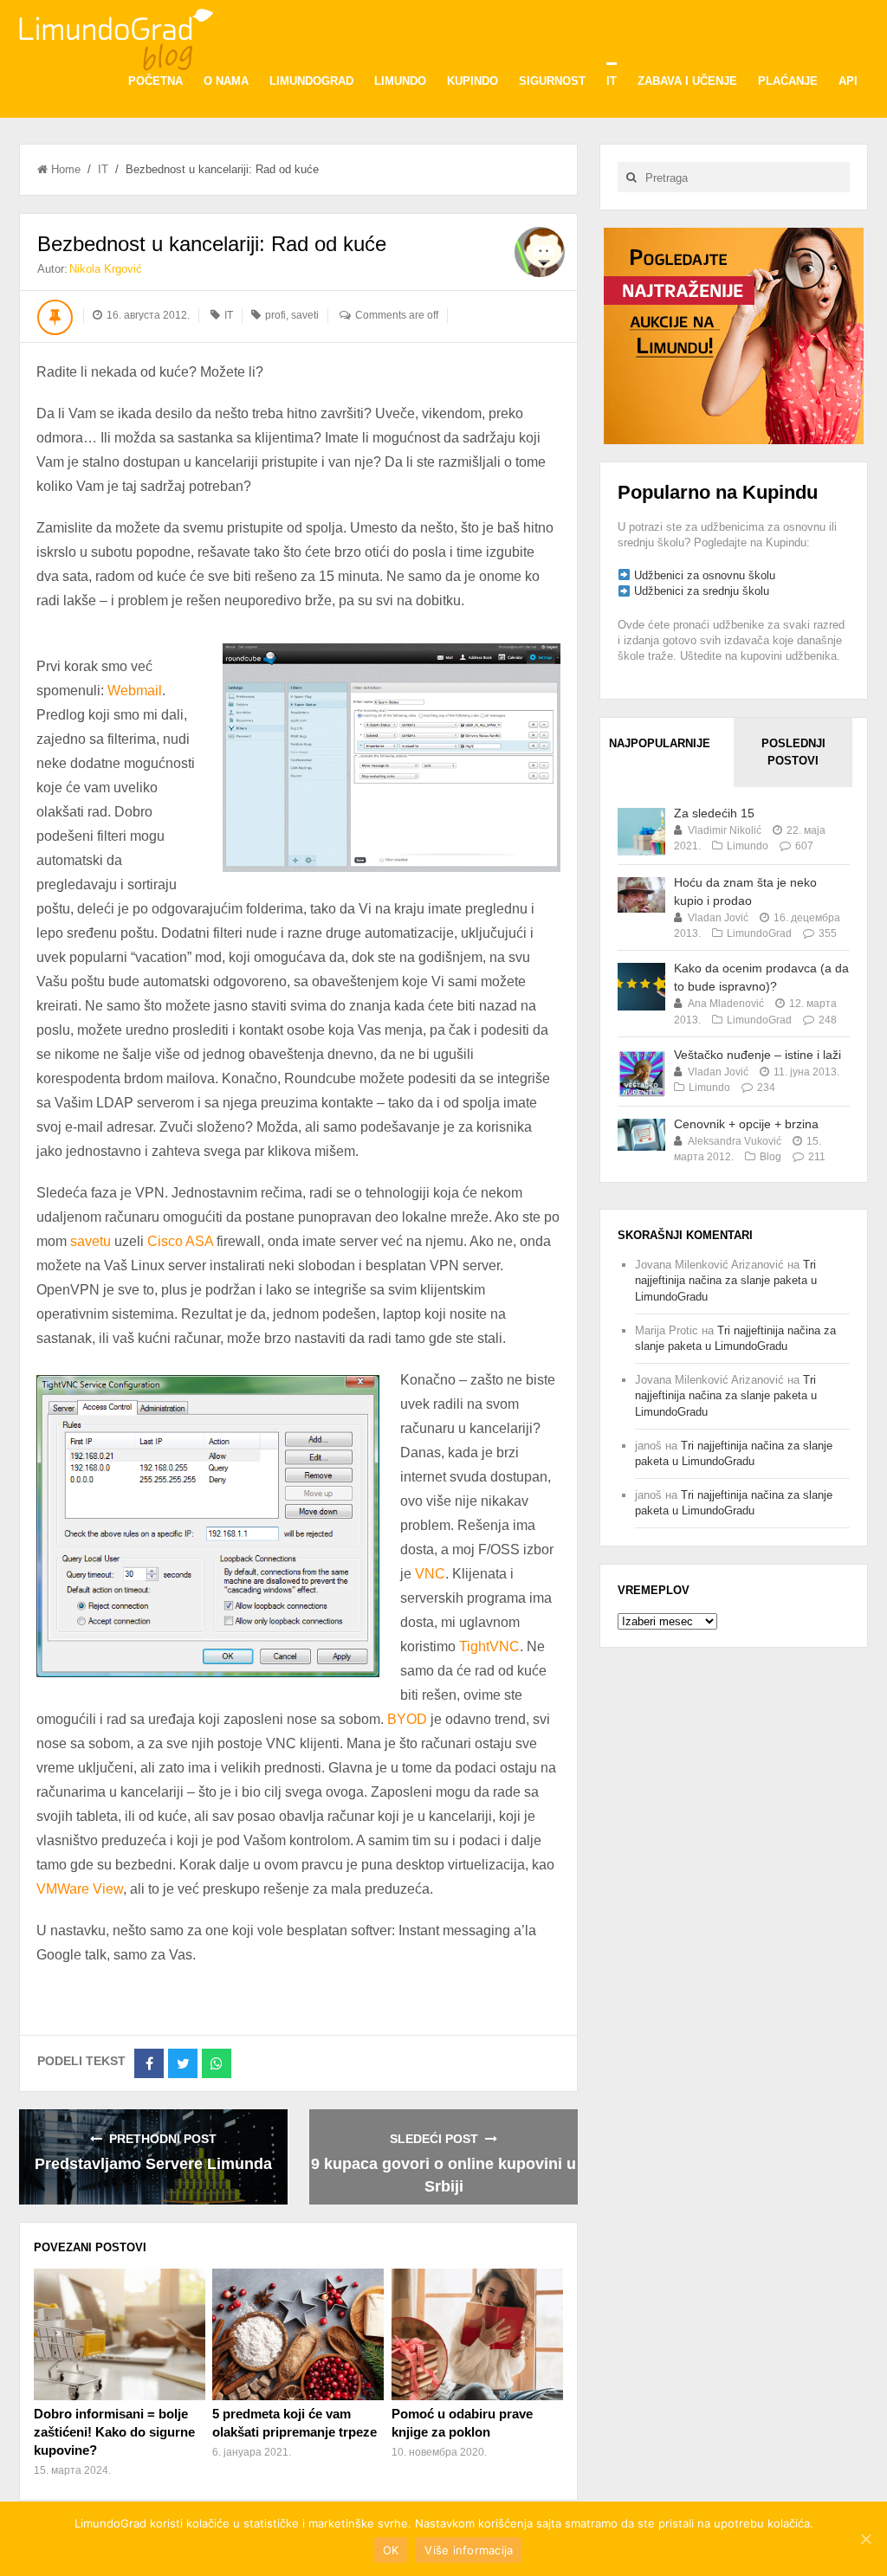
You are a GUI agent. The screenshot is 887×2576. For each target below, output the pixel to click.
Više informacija (469, 2550)
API (848, 81)
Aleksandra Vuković (735, 1141)
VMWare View (80, 1889)
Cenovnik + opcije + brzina (746, 1124)
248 (828, 1020)
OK (391, 2550)
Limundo (400, 81)
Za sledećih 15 (714, 813)
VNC (430, 1574)
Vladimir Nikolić (725, 830)
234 (766, 1088)
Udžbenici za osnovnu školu (705, 575)
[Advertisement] (734, 335)
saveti (305, 315)
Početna (155, 81)
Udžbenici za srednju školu (702, 591)
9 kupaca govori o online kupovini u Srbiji (443, 2175)
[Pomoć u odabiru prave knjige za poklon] (477, 2334)
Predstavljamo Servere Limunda (153, 2164)
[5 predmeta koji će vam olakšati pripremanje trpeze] (298, 2334)
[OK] (865, 2539)
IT (612, 81)
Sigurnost (552, 81)
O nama (226, 81)
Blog (770, 1157)
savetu (91, 1241)
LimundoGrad (311, 81)
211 (817, 1157)
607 (804, 846)
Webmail (135, 691)
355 (828, 933)
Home (66, 169)
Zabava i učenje (687, 81)
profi (275, 315)
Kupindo (473, 81)
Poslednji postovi (793, 752)
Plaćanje (788, 81)
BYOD (407, 1719)
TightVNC (489, 1646)
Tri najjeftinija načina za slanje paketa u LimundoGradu (726, 1280)
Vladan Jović (718, 918)
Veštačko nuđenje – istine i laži (758, 1055)
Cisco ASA (180, 1241)
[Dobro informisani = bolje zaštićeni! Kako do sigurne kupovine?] (120, 2334)
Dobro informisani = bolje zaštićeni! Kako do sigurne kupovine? (114, 2432)
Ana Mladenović (726, 1004)
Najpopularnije (660, 743)
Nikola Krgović (106, 269)
